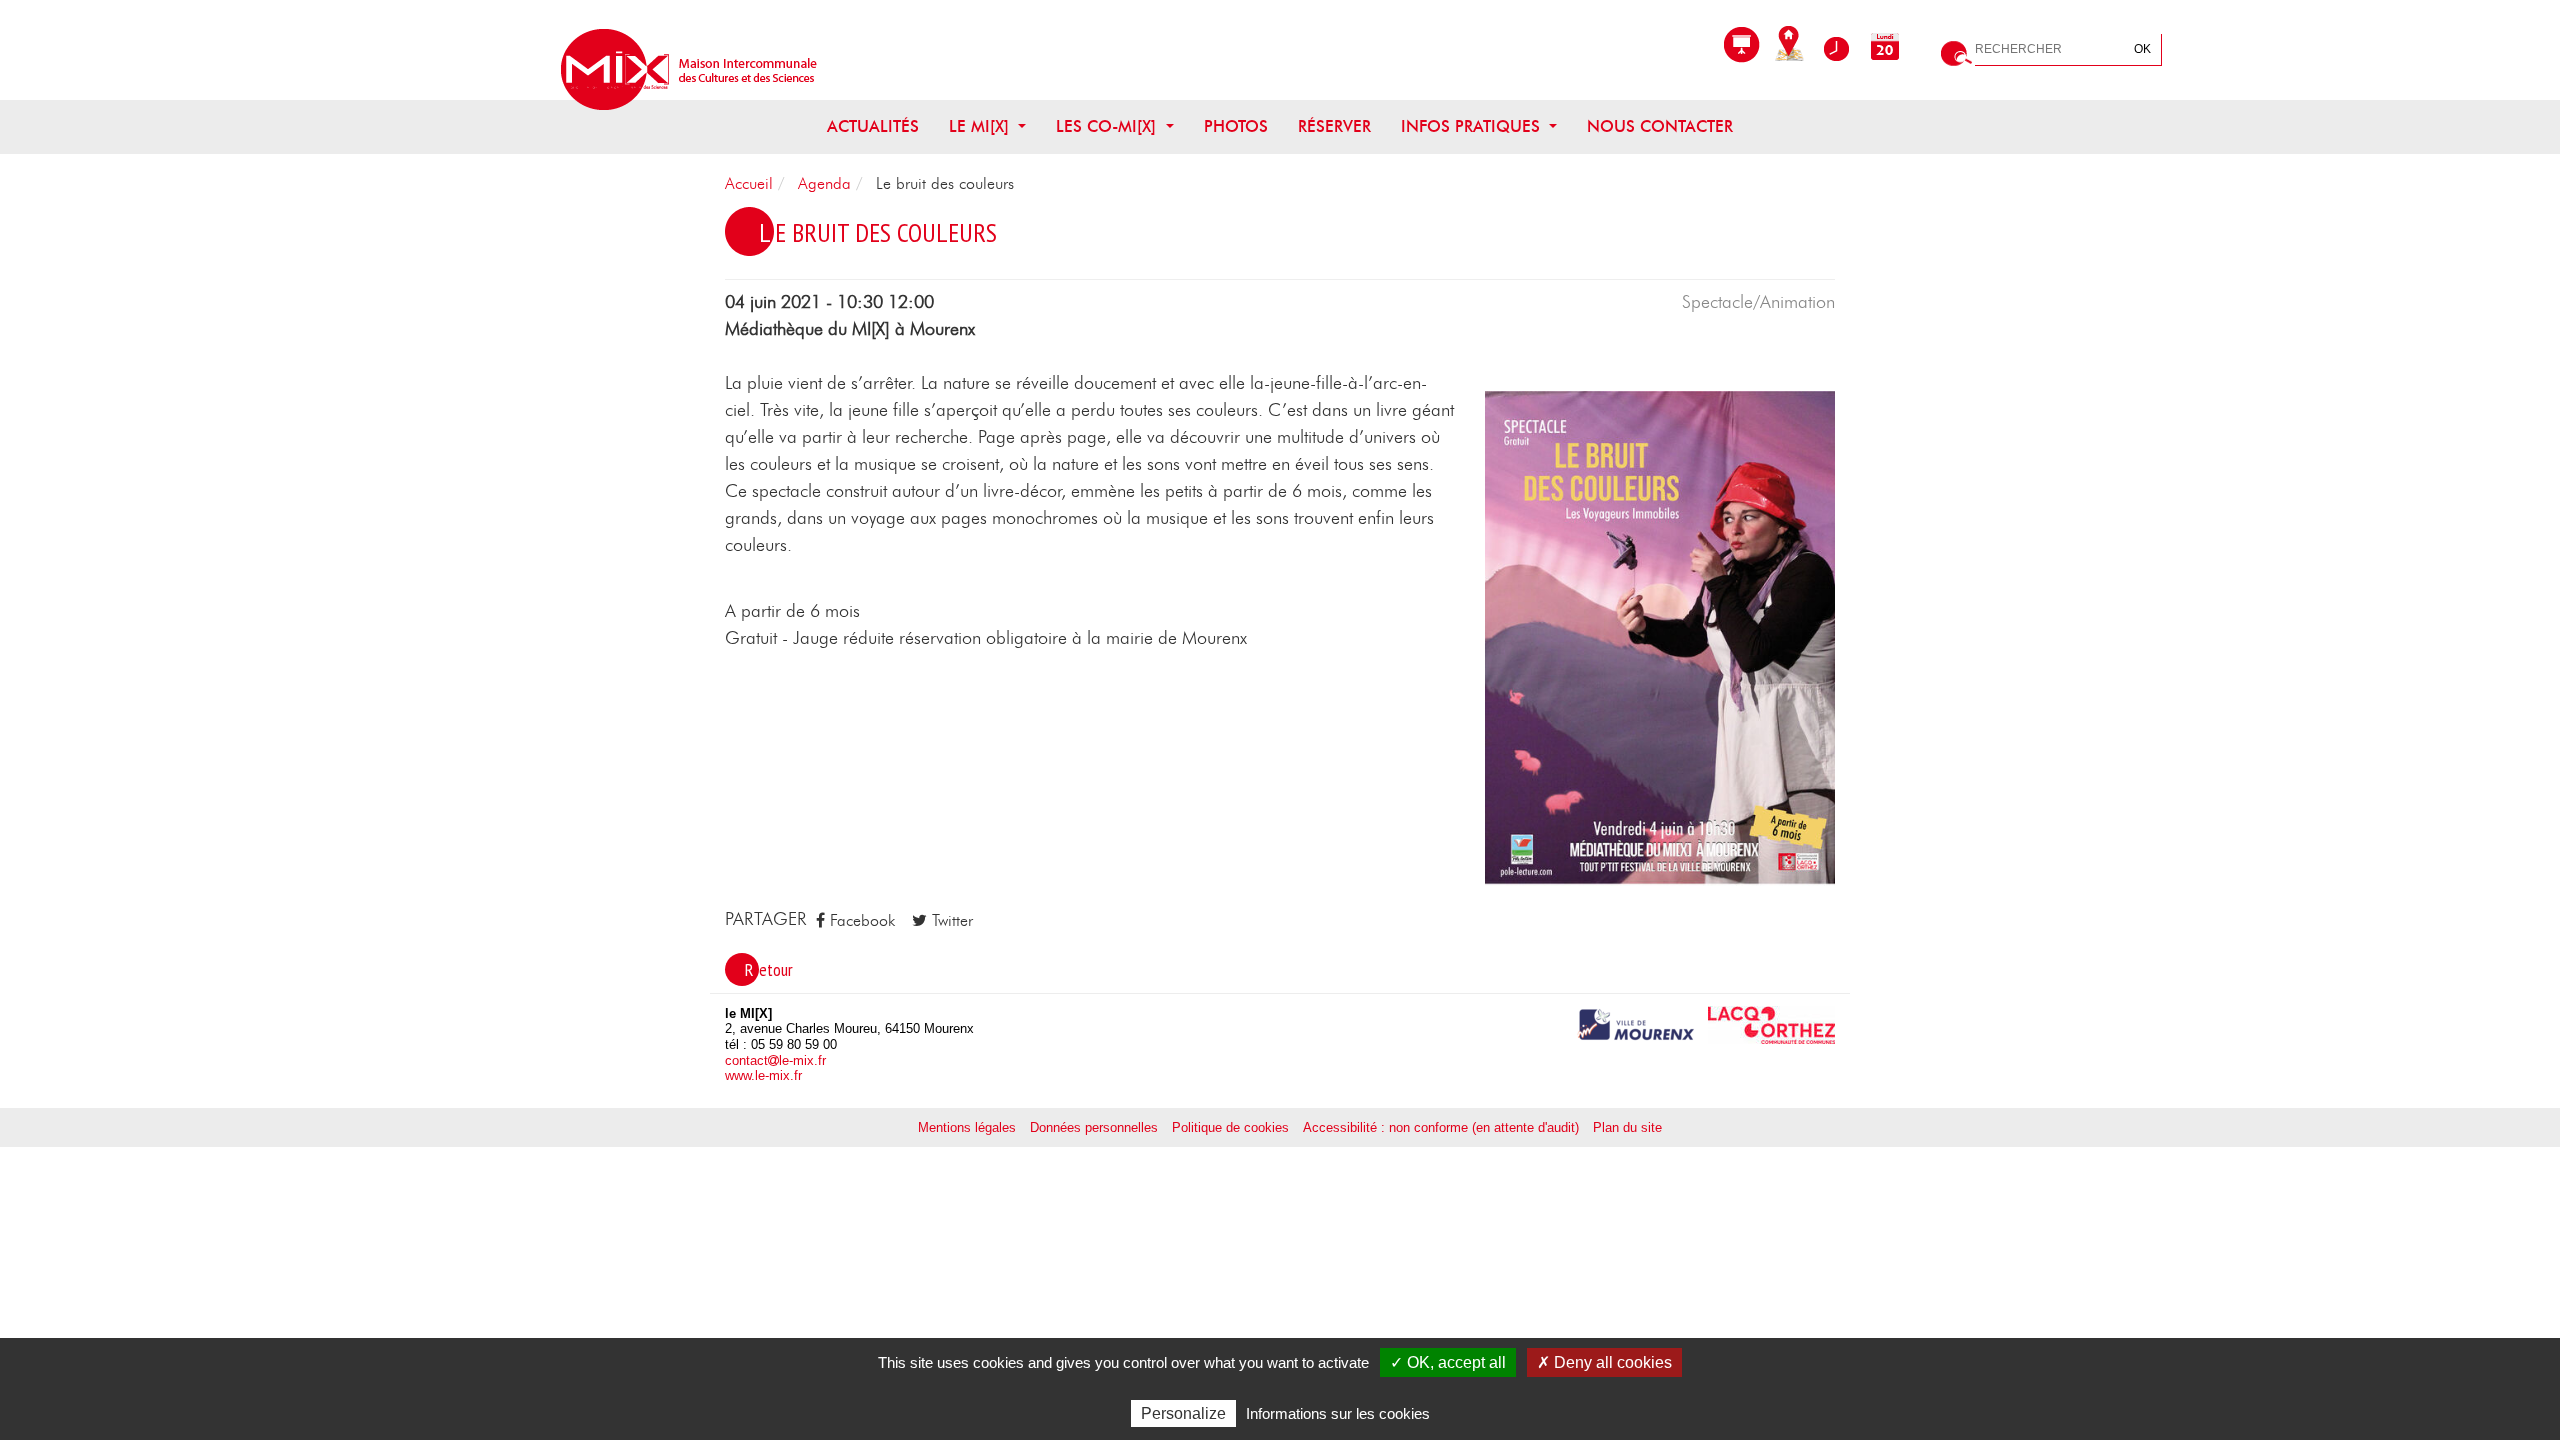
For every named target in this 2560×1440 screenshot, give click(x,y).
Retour (769, 969)
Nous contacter (1660, 127)
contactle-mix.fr (775, 1060)
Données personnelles (1094, 1127)
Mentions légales (967, 1127)
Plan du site (1627, 1127)
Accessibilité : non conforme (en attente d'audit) (1441, 1127)
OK (2142, 49)
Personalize (1183, 1413)
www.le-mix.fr (763, 1075)
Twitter (950, 921)
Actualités (873, 127)
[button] (1660, 638)
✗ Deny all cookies (1604, 1362)
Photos (1236, 127)
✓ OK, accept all (1448, 1362)
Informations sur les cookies (1338, 1413)
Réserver (1334, 127)
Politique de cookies (1230, 1127)
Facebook (860, 921)
